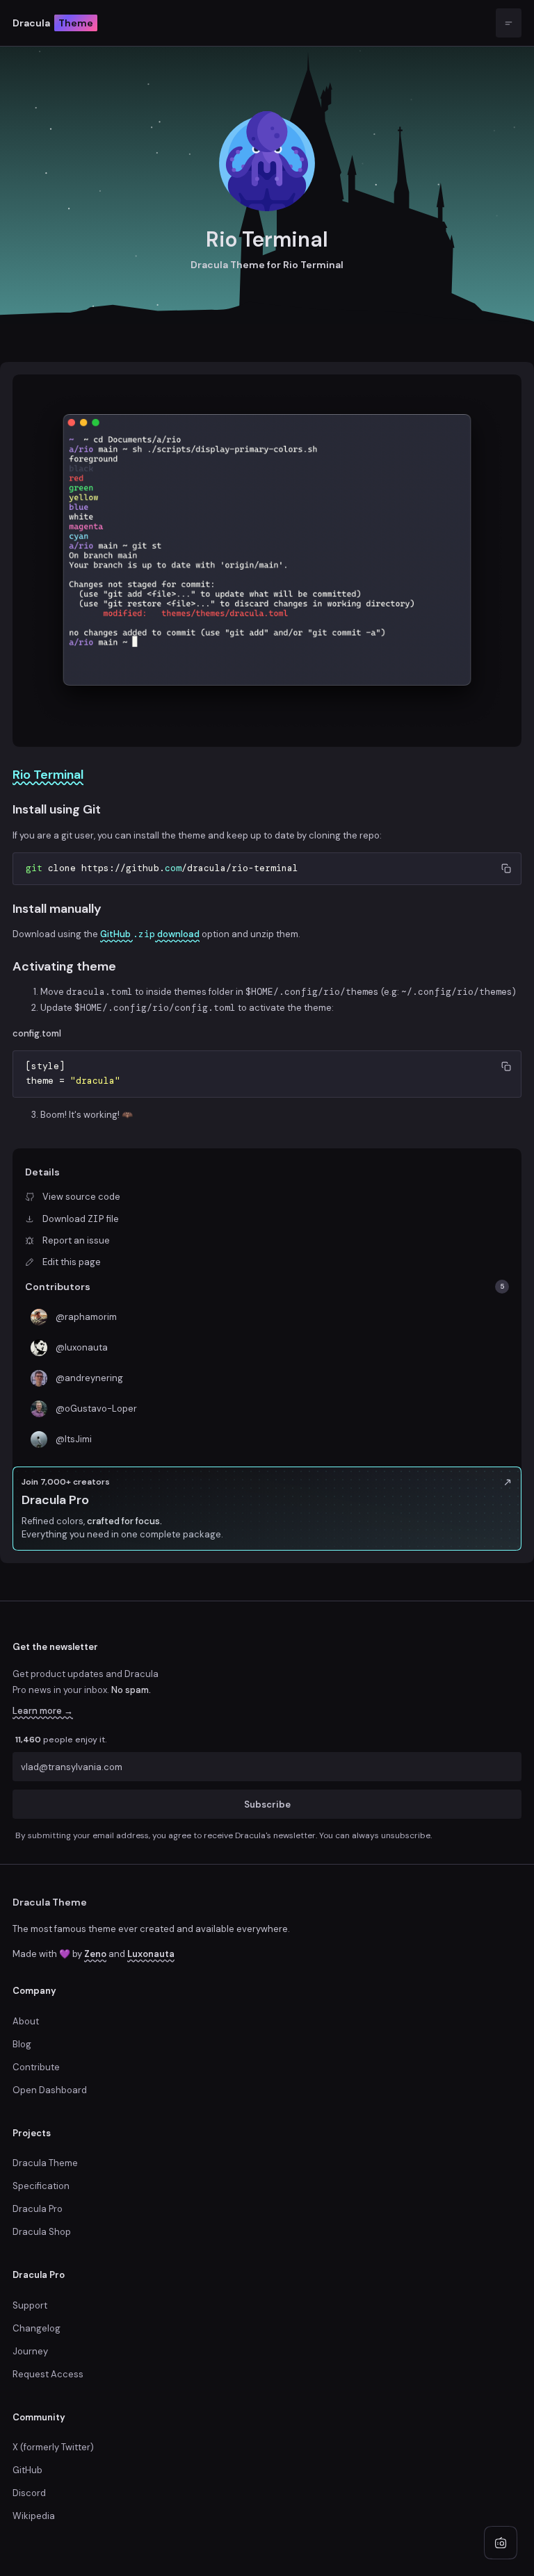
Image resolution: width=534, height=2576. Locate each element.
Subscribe (267, 1804)
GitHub (27, 2470)
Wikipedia (34, 2516)
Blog (22, 2044)
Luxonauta (151, 1954)
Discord (29, 2493)
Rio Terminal (48, 775)
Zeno (95, 1954)
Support (30, 2305)
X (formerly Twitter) (53, 2447)
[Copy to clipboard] (506, 868)
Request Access (48, 2374)
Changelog (37, 2328)
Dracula (53, 23)
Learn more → (43, 1711)
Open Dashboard (50, 2090)
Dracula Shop (42, 2232)
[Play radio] (501, 2543)
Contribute (36, 2067)
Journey (30, 2351)
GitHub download (150, 934)
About (26, 2021)
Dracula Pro (38, 2209)
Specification (41, 2186)
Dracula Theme (50, 1902)
